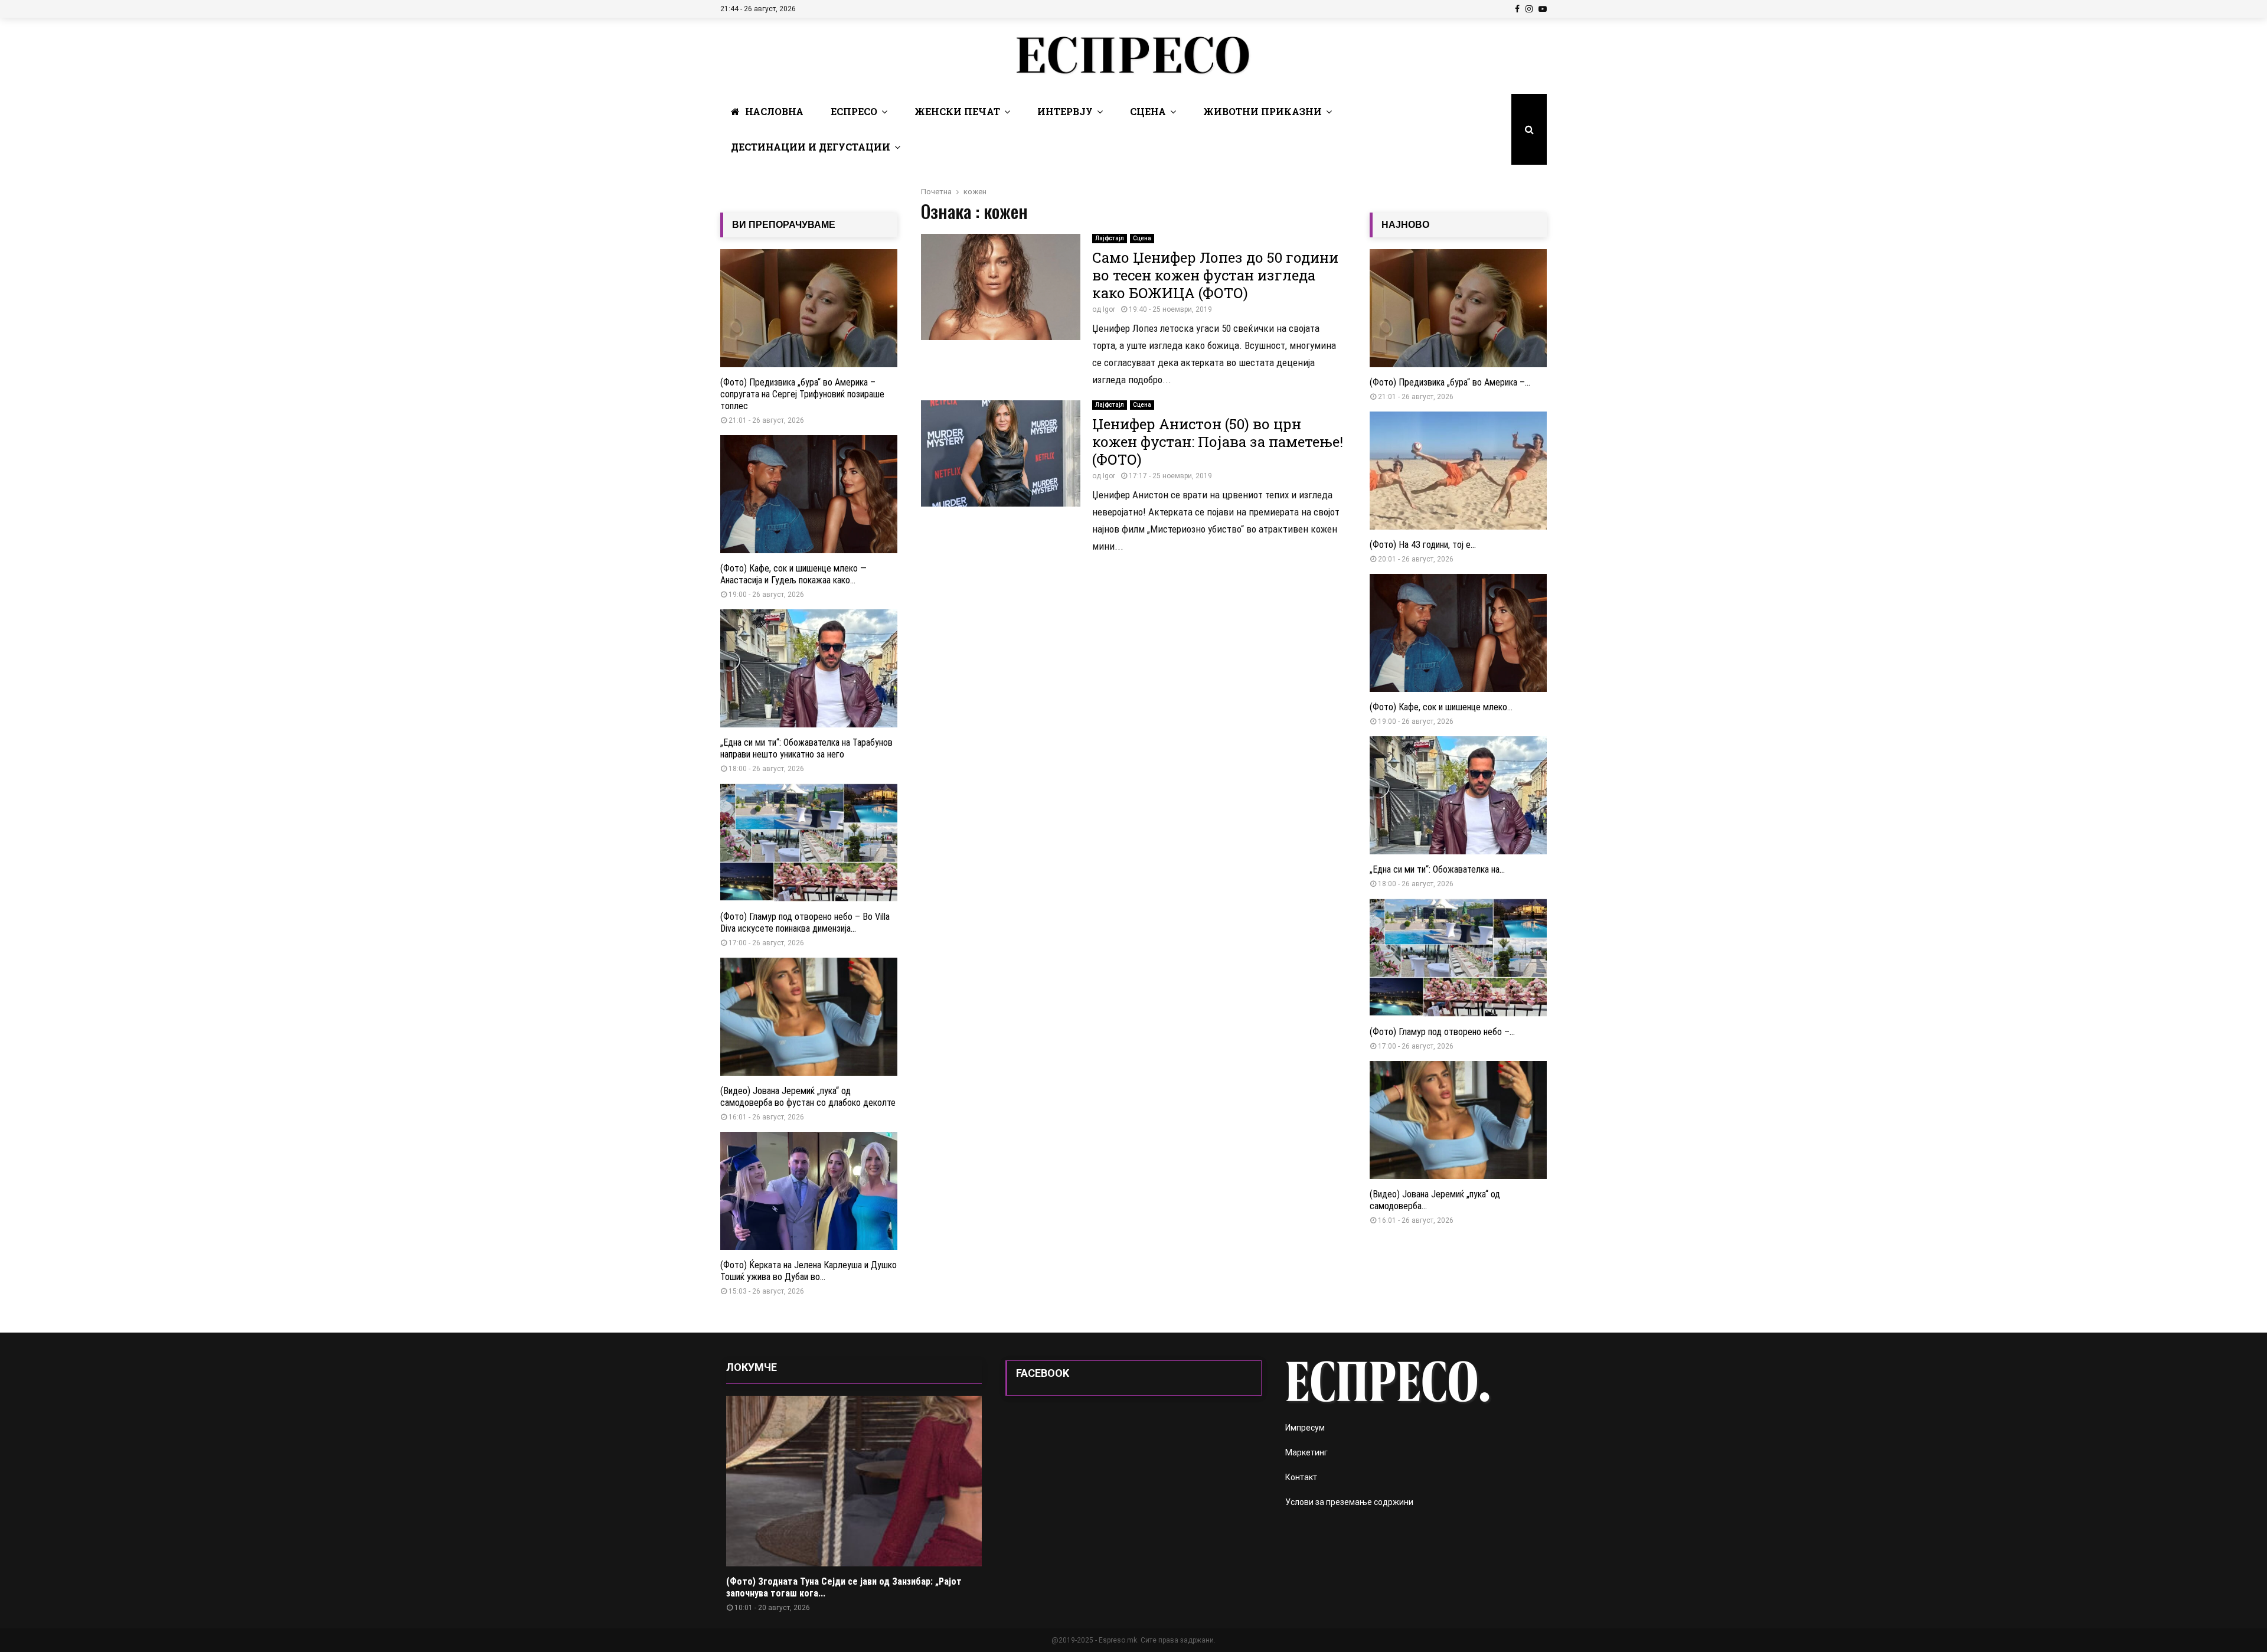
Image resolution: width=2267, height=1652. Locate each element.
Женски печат (957, 111)
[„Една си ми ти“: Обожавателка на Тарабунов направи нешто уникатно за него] (809, 668)
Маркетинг (1306, 1452)
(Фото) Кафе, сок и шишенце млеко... (1441, 707)
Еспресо (854, 111)
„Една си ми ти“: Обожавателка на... (1437, 869)
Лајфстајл (1110, 238)
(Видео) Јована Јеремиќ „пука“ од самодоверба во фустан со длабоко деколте (808, 1097)
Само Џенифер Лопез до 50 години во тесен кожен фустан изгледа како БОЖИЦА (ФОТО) (1215, 275)
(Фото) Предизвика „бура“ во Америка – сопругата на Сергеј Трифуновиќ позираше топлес (802, 394)
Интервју (1065, 111)
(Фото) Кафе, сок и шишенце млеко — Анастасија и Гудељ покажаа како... (793, 574)
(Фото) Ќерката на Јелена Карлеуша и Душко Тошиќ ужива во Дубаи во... (809, 1271)
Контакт (1301, 1477)
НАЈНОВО (1405, 225)
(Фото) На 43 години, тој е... (1423, 545)
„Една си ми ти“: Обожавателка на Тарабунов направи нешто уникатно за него (806, 748)
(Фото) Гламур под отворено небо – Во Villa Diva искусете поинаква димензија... (805, 923)
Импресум (1305, 1428)
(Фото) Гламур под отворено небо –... (1442, 1032)
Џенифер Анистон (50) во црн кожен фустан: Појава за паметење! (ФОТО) (1218, 442)
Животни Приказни (1262, 111)
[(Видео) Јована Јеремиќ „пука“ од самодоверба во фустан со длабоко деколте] (809, 1017)
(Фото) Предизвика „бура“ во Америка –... (1450, 382)
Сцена (1148, 111)
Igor (1109, 309)
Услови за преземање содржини (1349, 1502)
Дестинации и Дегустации (811, 147)
